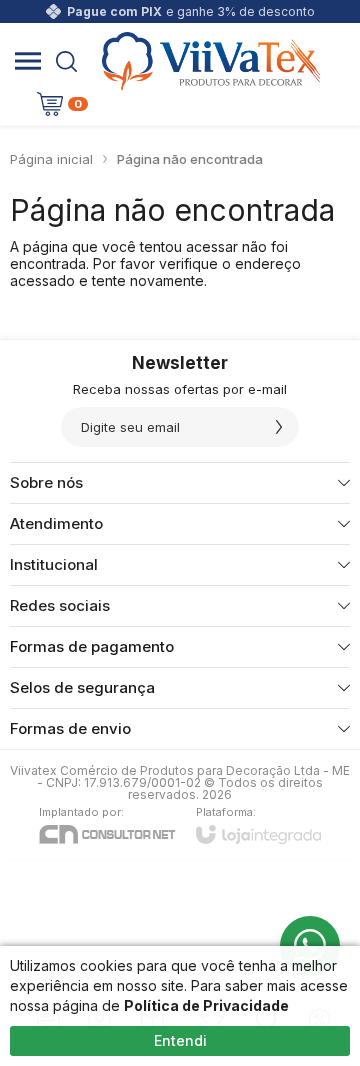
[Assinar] (279, 427)
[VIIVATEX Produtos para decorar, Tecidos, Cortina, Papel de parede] (211, 61)
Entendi (180, 1040)
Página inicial (51, 159)
